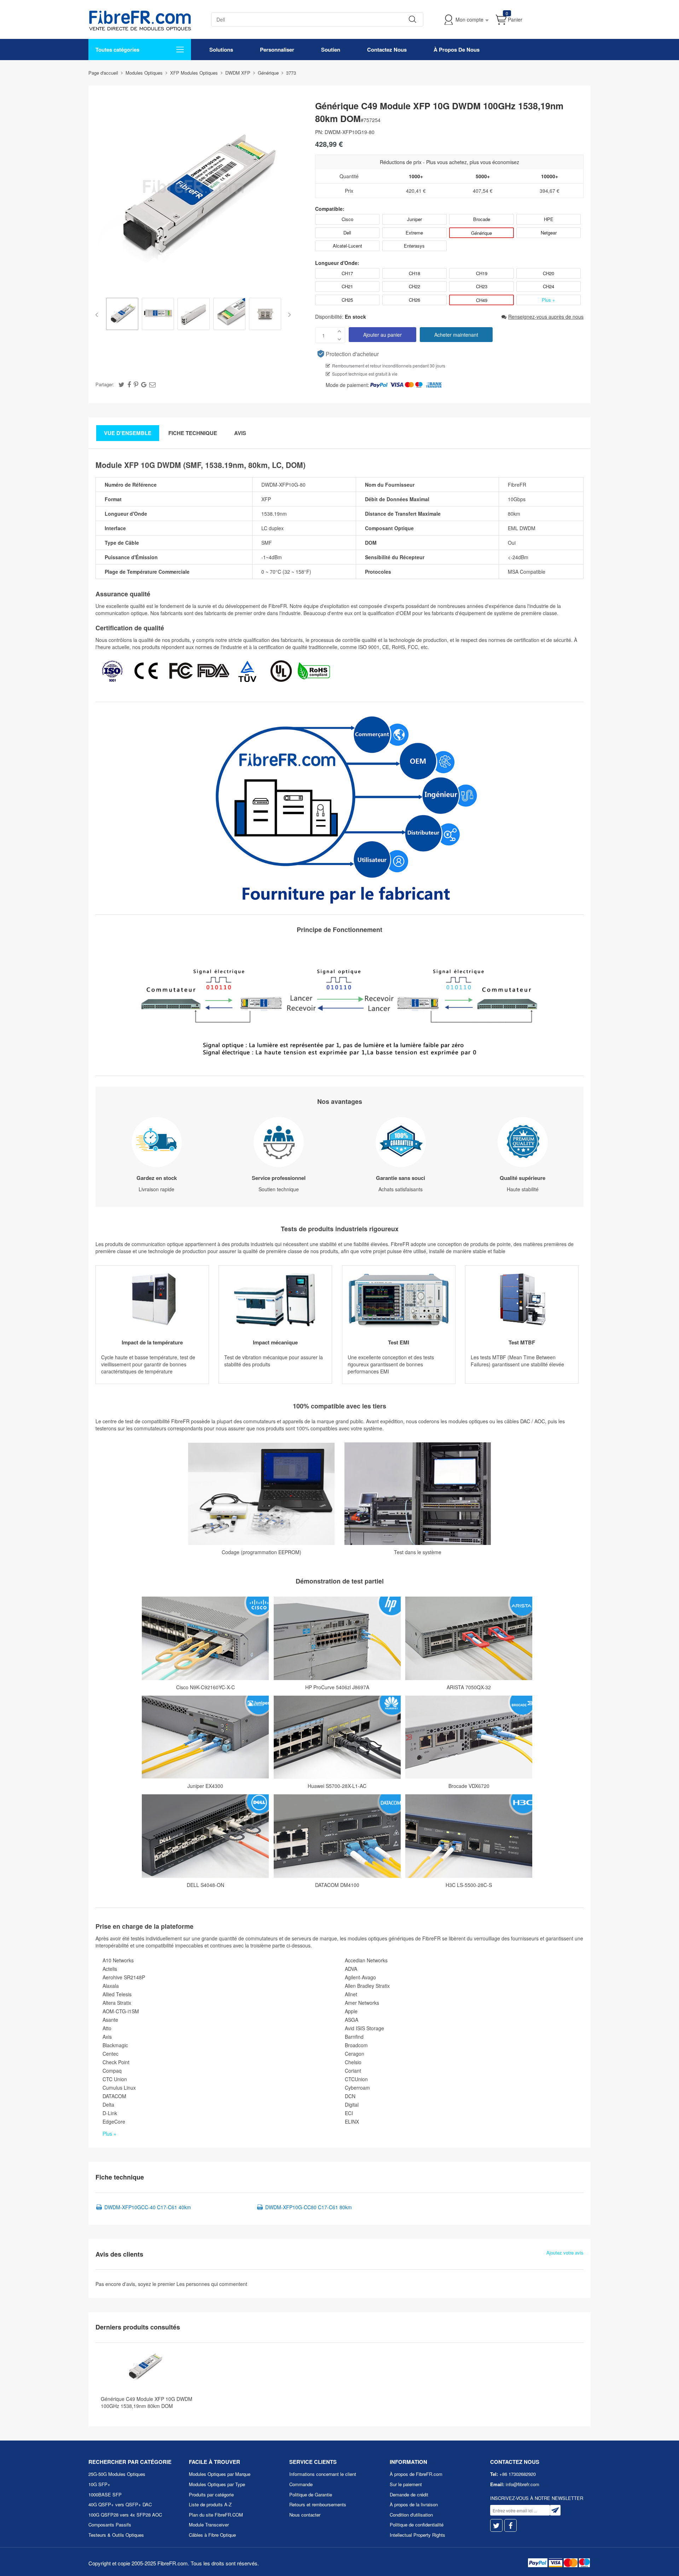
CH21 (347, 286)
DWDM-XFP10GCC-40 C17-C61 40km (148, 2207)
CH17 (347, 273)
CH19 (482, 273)
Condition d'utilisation (411, 2515)
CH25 (347, 300)
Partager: (105, 384)
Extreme (414, 233)
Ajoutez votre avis (565, 2253)
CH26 (414, 300)
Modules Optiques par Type (217, 2484)
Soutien (331, 50)
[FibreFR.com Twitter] (496, 2526)
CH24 (549, 286)
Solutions (221, 50)
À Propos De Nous (457, 50)
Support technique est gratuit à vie (365, 374)
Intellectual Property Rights (417, 2535)
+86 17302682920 (518, 2474)
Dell (347, 233)
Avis (240, 433)
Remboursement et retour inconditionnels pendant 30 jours (389, 366)
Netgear (549, 233)
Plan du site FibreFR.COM (216, 2515)
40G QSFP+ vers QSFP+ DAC (120, 2504)
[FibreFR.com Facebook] (510, 2526)
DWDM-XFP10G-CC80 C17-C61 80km (309, 2207)
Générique (481, 233)
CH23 (482, 286)
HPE (549, 219)
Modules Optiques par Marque (220, 2474)
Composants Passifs (110, 2525)
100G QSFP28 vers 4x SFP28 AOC (125, 2515)
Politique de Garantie (311, 2494)
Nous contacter (305, 2515)
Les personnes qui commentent (212, 2284)
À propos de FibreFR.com (416, 2474)
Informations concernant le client (323, 2474)
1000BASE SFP (105, 2494)
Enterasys (414, 246)
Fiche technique (193, 433)
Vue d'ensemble (128, 433)
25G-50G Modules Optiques (117, 2474)
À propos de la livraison (414, 2504)
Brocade (482, 219)
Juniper (414, 219)
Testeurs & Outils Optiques (116, 2535)
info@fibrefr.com (523, 2484)
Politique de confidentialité (417, 2525)
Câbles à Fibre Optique (212, 2535)
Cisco (347, 219)
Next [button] (288, 315)
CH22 (414, 286)
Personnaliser (277, 50)
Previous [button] (98, 315)
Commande (301, 2484)
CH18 (414, 273)
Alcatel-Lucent (347, 246)
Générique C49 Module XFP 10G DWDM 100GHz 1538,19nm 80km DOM (147, 2402)
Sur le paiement (406, 2484)
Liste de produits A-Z (210, 2504)
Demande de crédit (409, 2494)
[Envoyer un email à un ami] (152, 384)
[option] (122, 315)
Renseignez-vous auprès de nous (546, 317)
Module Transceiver (209, 2525)
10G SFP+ (99, 2484)
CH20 (549, 273)
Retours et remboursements (318, 2504)
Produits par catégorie (211, 2494)
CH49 (482, 300)
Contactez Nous (387, 50)
